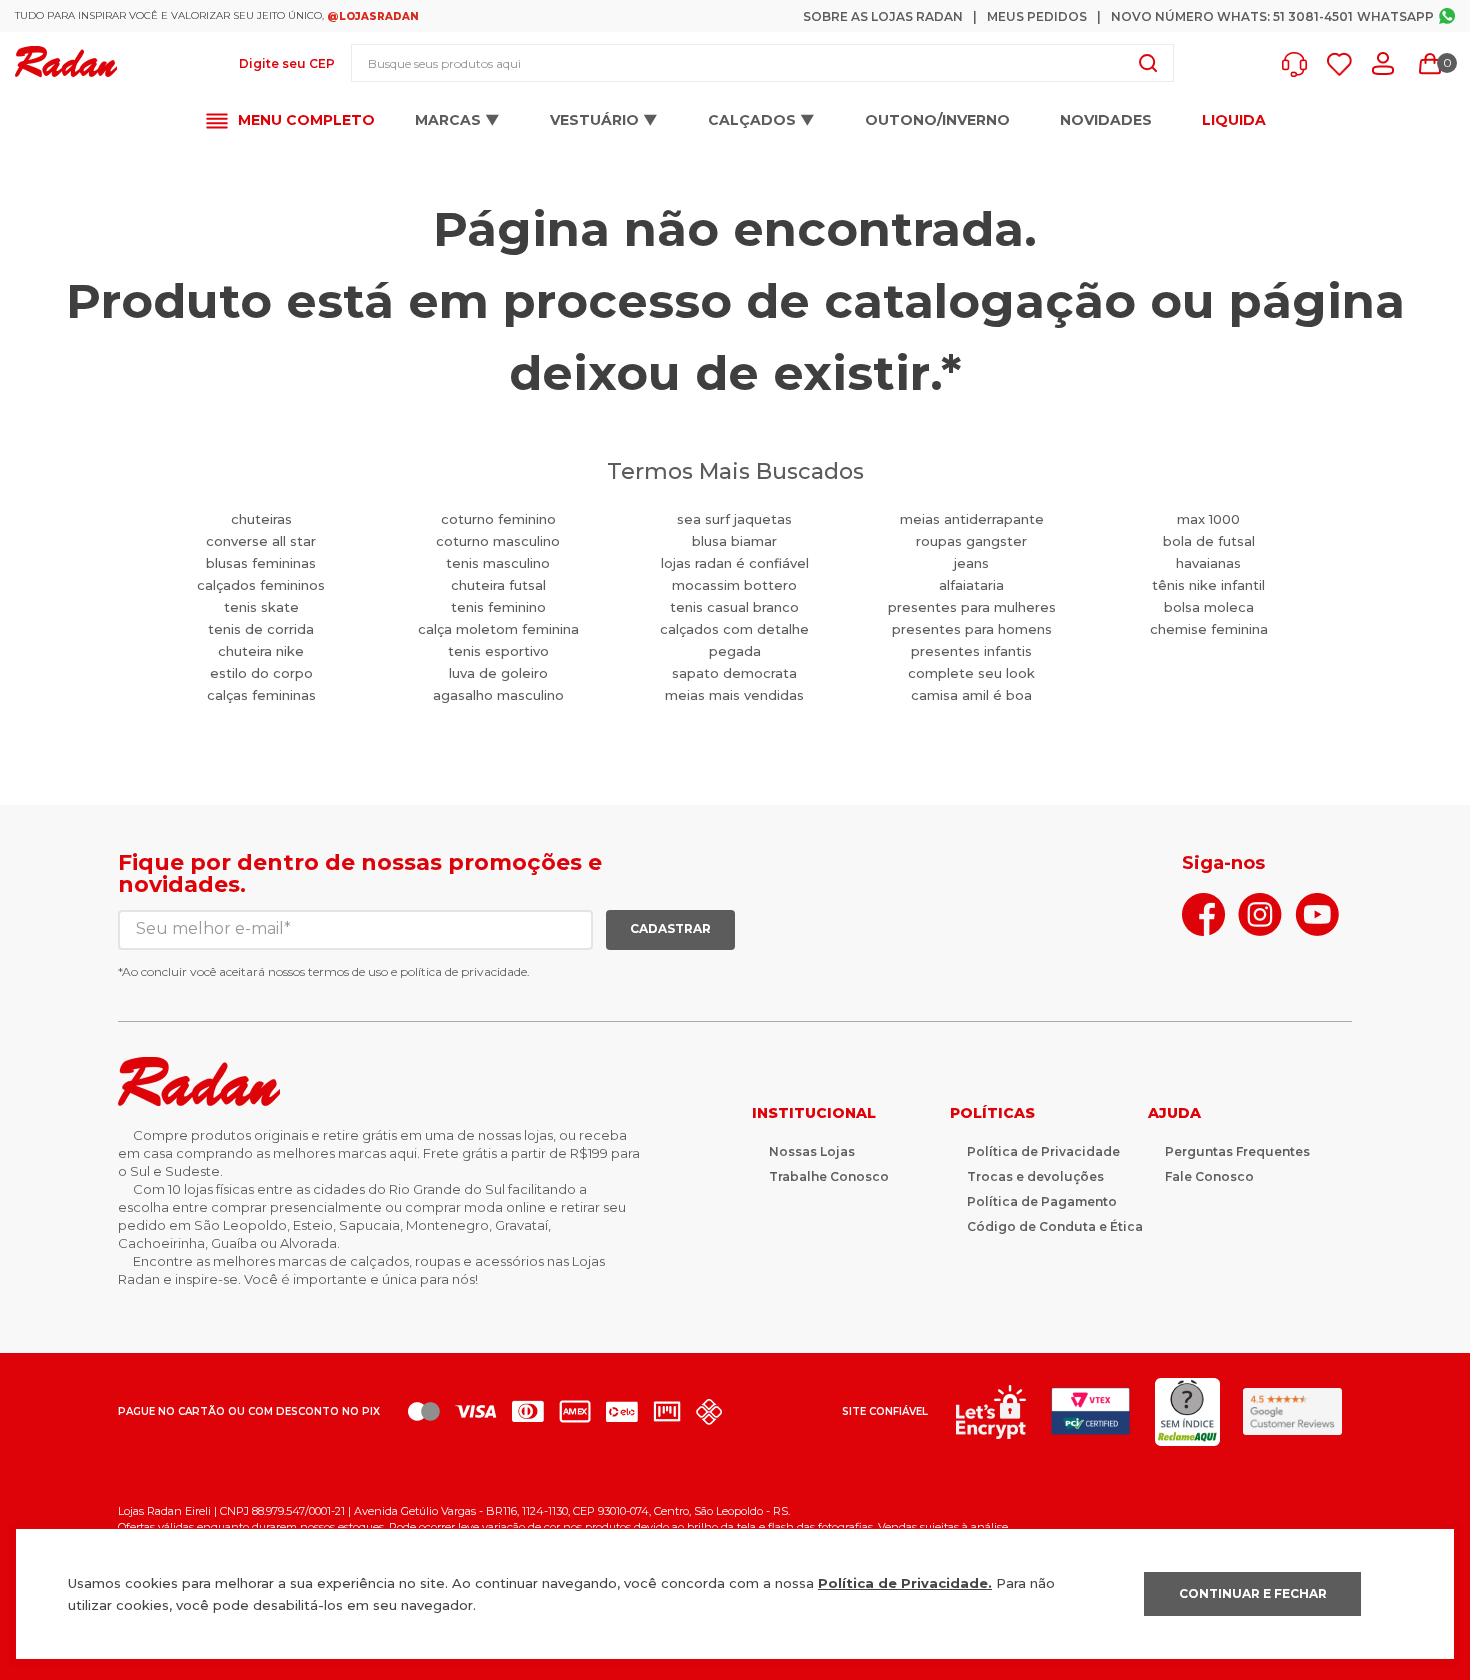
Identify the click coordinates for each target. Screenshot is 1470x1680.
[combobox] (762, 63)
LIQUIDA (1234, 120)
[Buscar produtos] (1148, 63)
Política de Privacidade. (905, 1583)
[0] (1430, 64)
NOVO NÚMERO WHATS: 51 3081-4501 (1232, 16)
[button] (1299, 64)
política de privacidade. (465, 971)
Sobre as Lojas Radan (883, 16)
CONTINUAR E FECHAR (1253, 1593)
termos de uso (348, 971)
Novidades (1106, 120)
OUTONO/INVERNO (937, 120)
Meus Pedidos (1037, 16)
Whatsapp (1395, 16)
